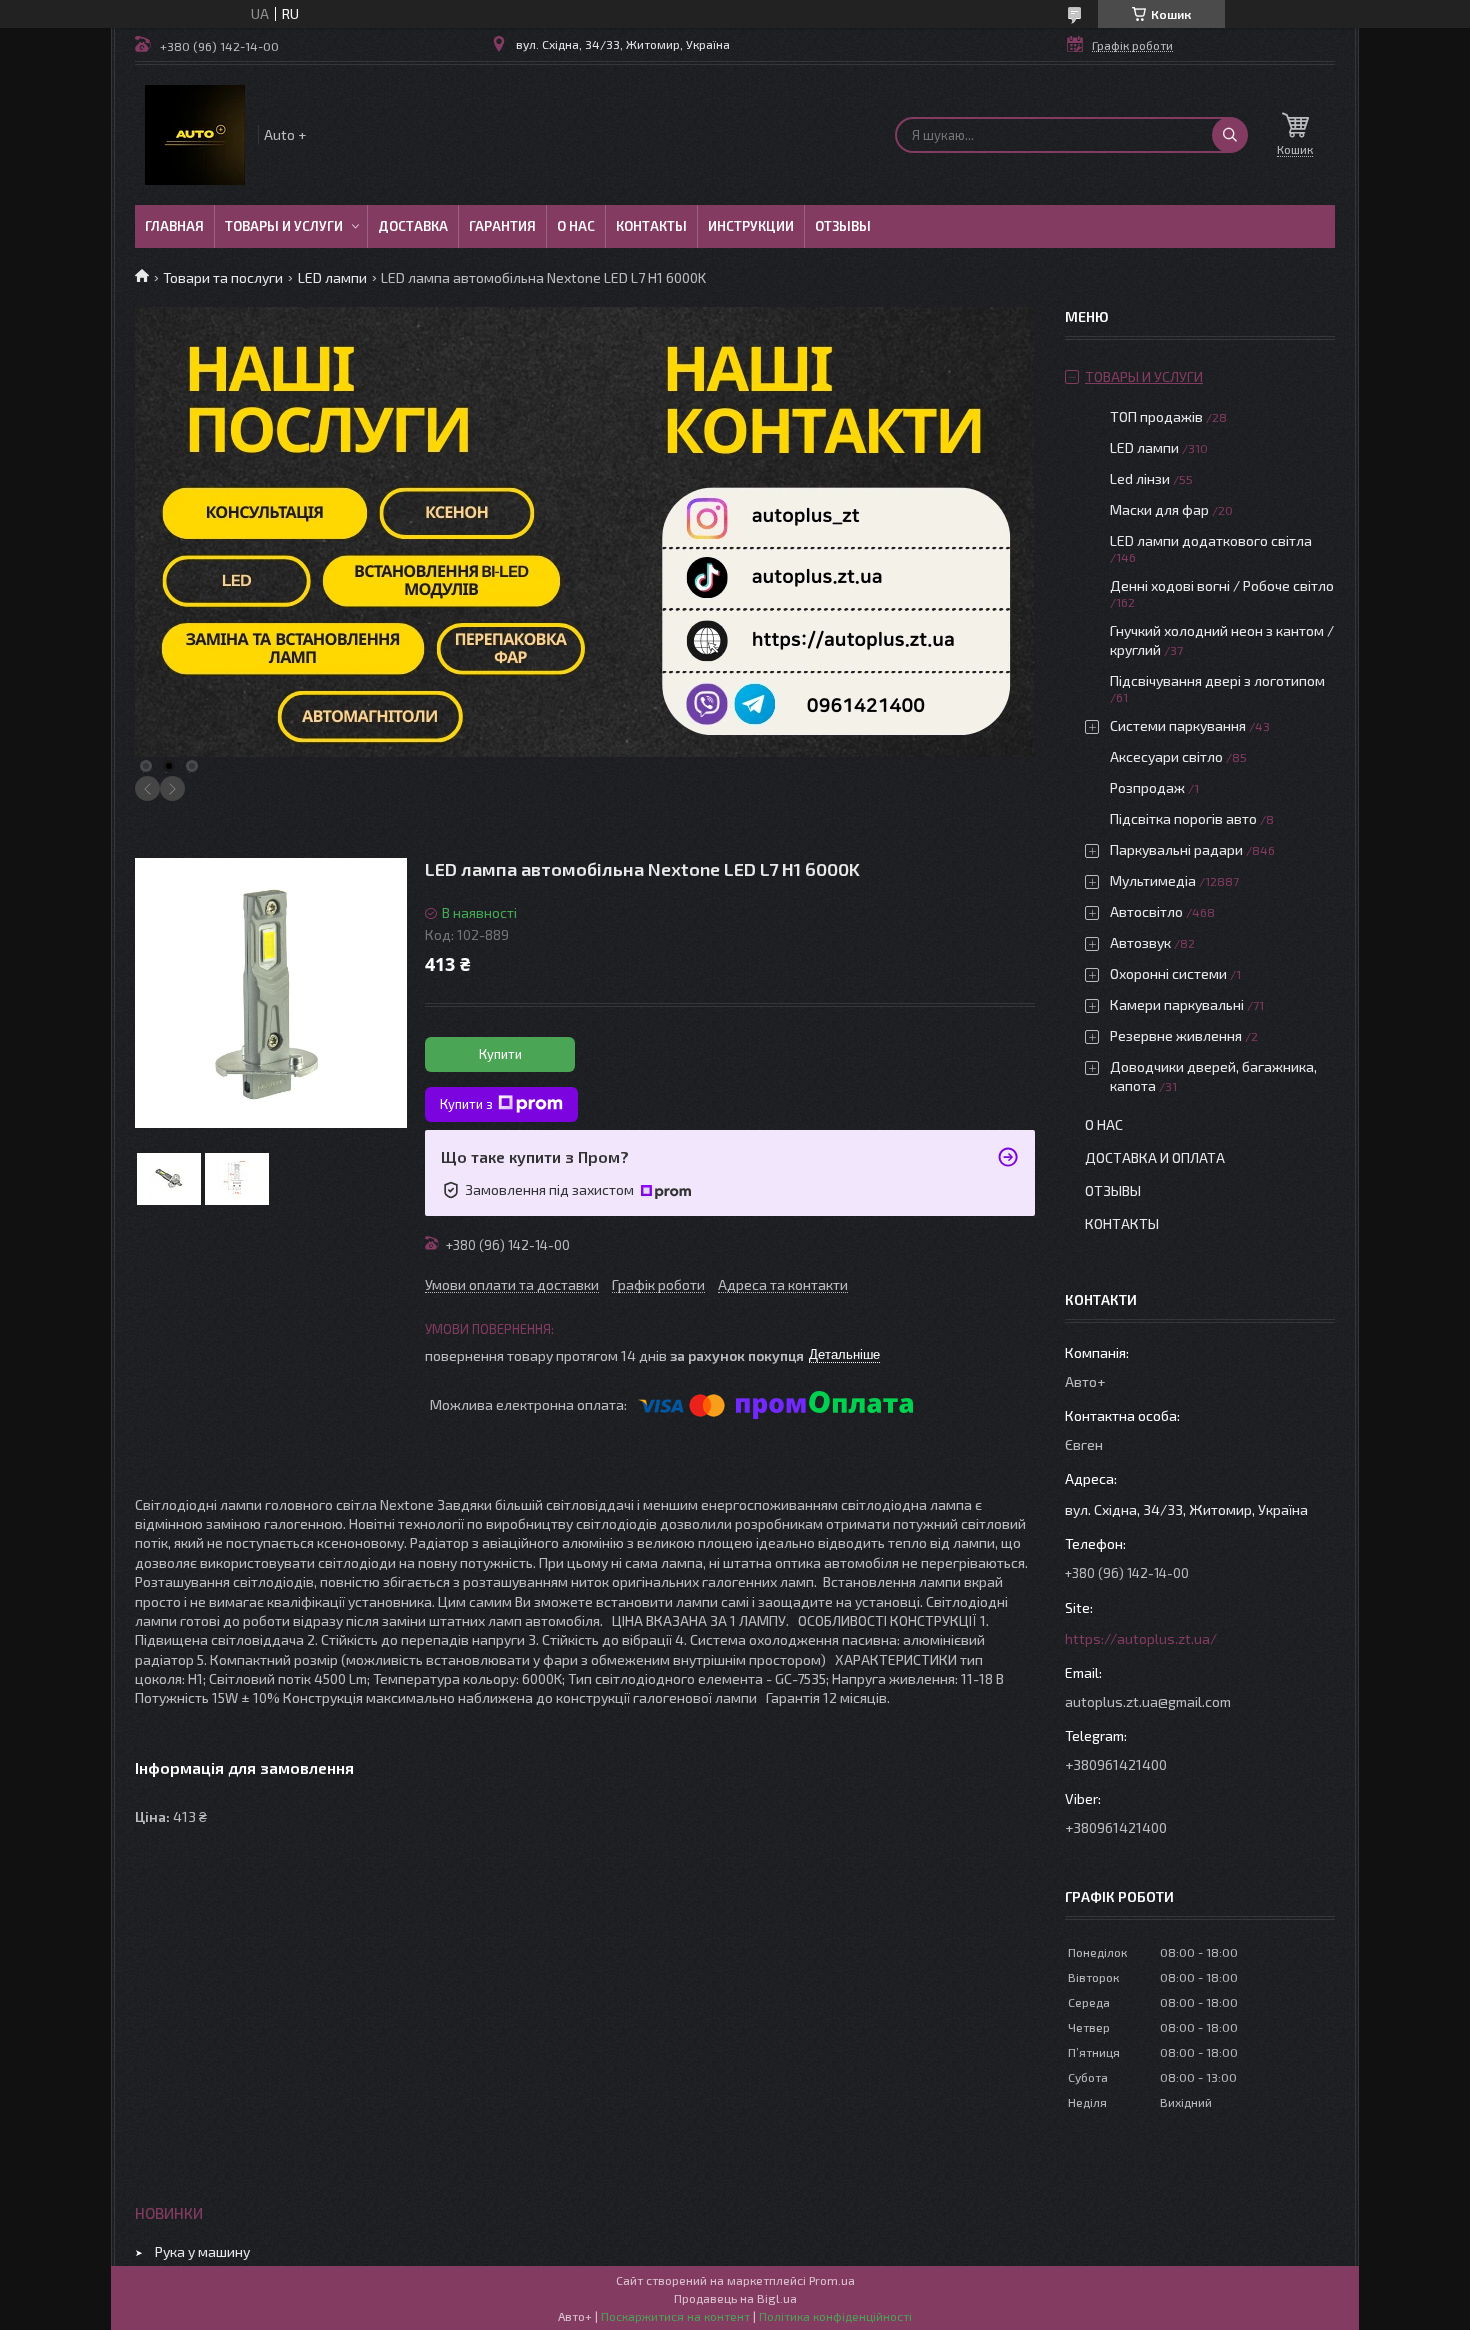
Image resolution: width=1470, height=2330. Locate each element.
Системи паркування (1178, 725)
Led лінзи (1140, 478)
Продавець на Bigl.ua (735, 2298)
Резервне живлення (1176, 1035)
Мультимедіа (1153, 880)
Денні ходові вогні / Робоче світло (1222, 585)
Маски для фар (1159, 509)
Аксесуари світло (1166, 756)
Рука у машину (202, 2251)
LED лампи (332, 277)
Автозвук (1140, 942)
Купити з (466, 1104)
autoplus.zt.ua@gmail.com (1148, 1701)
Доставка (413, 226)
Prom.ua (832, 2280)
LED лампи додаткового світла (1211, 540)
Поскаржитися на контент (675, 2316)
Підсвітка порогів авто (1183, 818)
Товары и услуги (284, 226)
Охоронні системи (1168, 973)
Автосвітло (1146, 911)
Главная (174, 226)
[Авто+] (195, 135)
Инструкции (751, 226)
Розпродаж (1147, 787)
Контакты (651, 226)
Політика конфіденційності (835, 2316)
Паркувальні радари (1176, 849)
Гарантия (502, 226)
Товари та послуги (223, 277)
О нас (576, 226)
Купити (500, 1054)
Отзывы (843, 226)
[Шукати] (1230, 135)
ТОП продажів (1156, 416)
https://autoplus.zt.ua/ (1141, 1638)
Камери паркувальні (1177, 1004)
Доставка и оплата (1155, 1157)
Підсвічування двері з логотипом (1217, 680)
